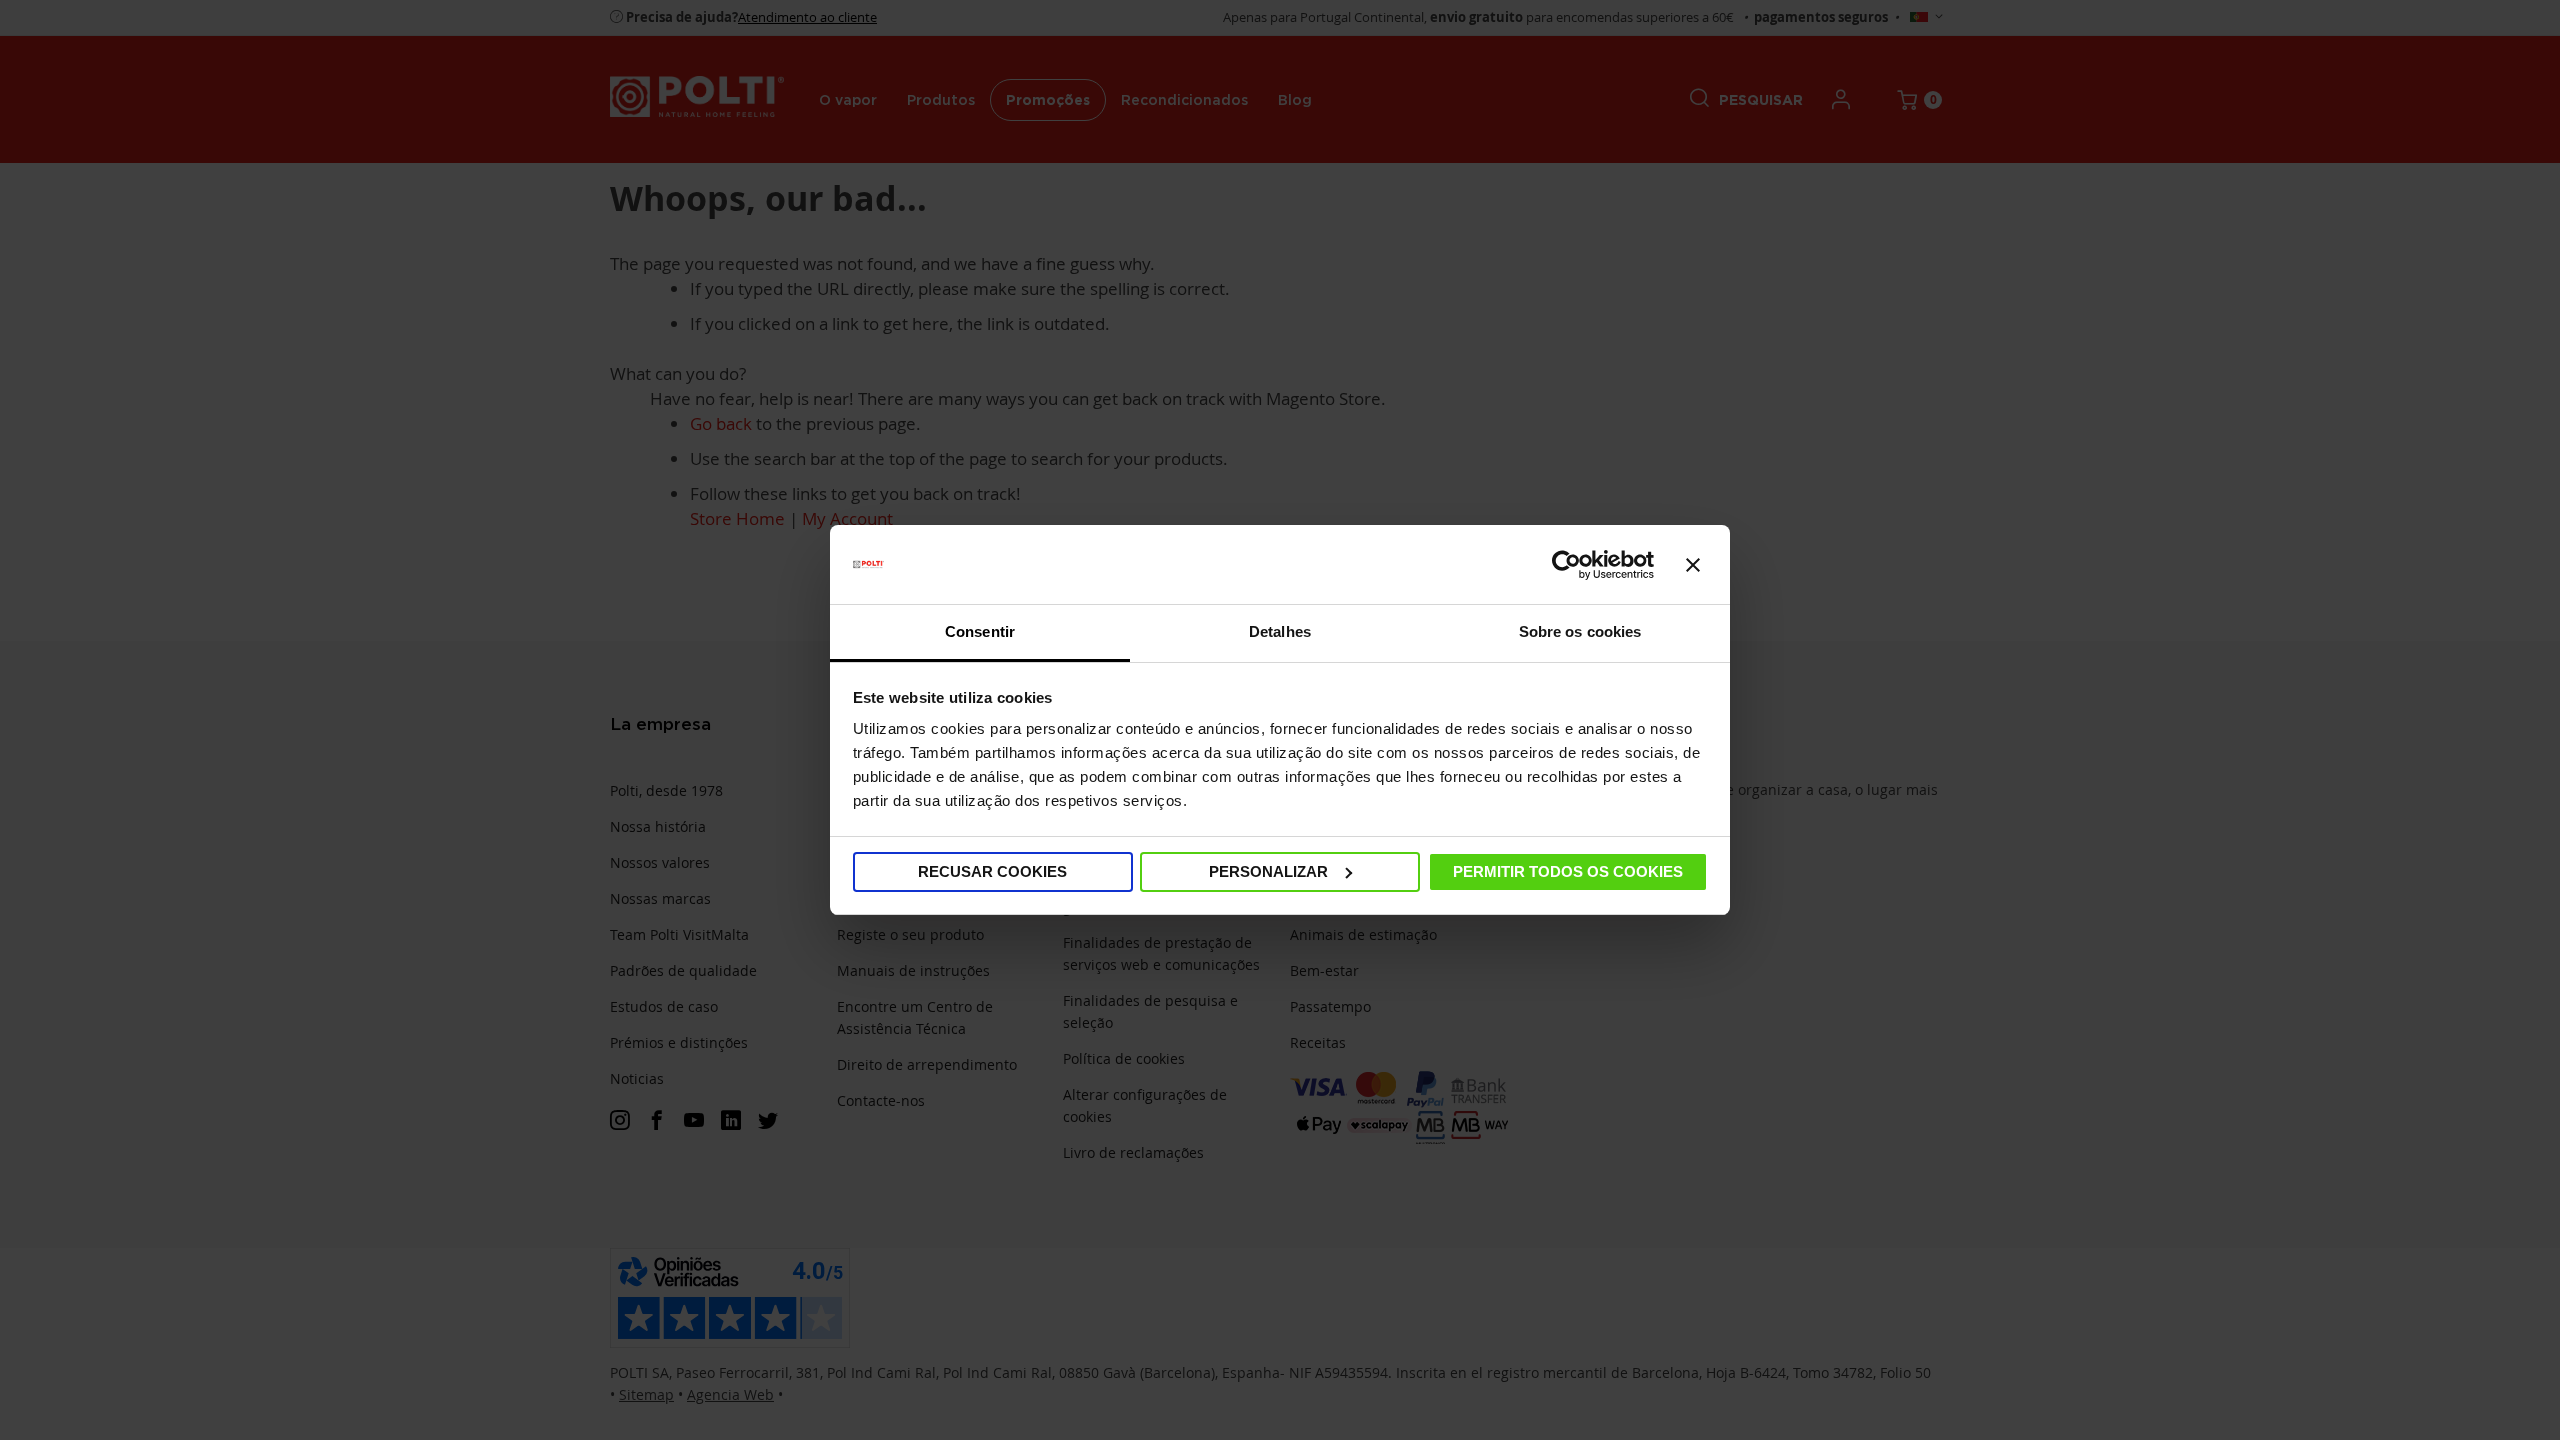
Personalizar (1268, 871)
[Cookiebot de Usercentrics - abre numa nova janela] (1566, 565)
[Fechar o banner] (1693, 565)
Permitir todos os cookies (1568, 871)
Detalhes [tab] (1280, 631)
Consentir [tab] (980, 631)
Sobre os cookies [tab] (1580, 631)
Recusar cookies (992, 871)
